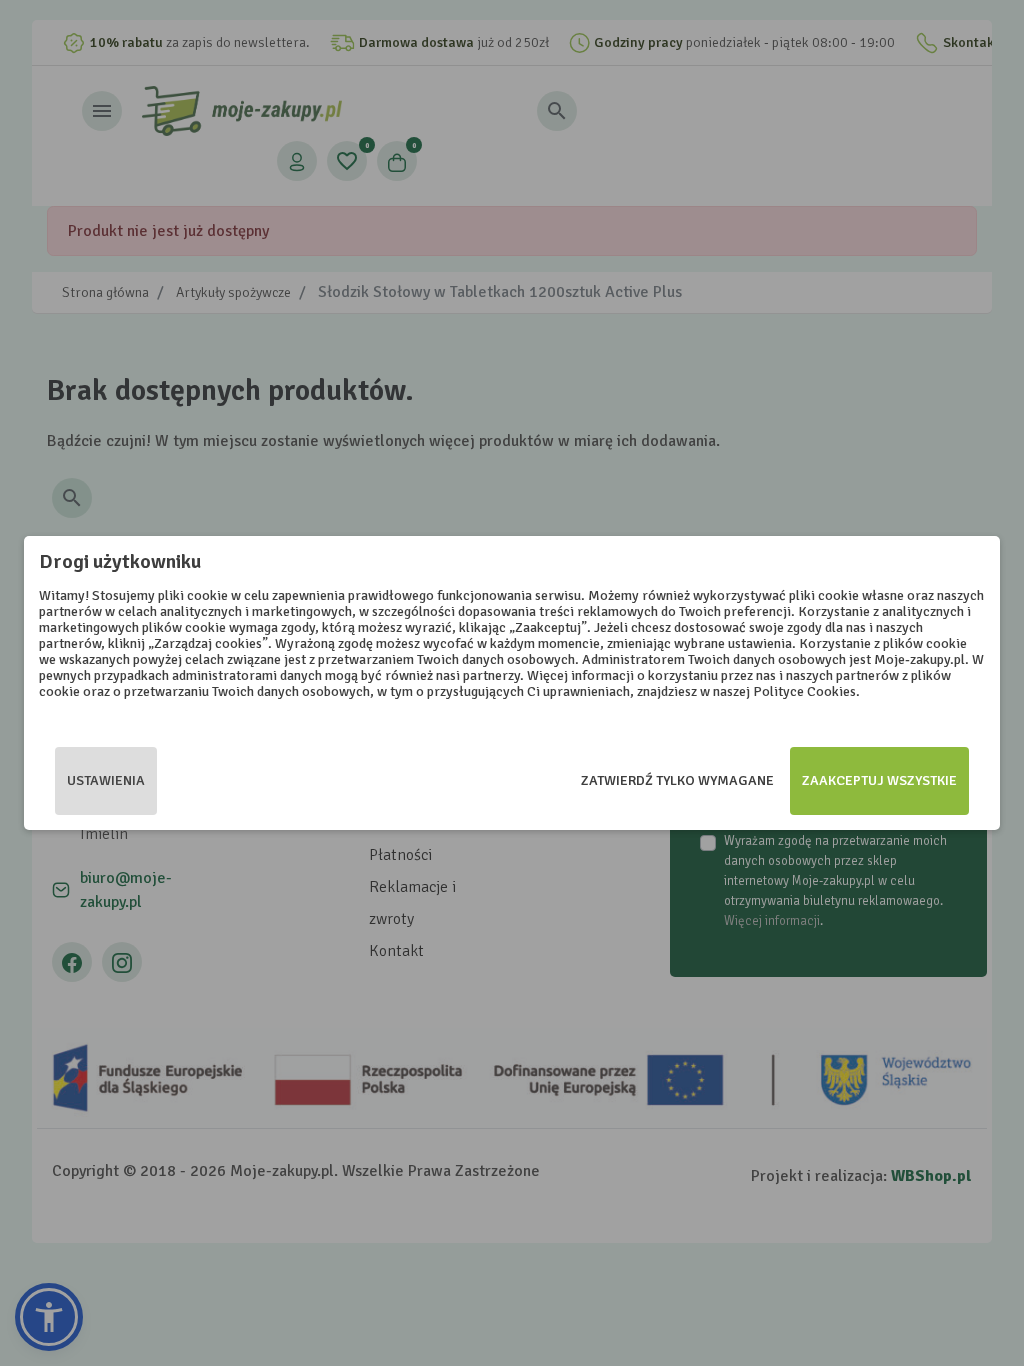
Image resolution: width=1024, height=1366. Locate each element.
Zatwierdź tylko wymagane (677, 780)
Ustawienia (106, 780)
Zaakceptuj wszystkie (879, 780)
